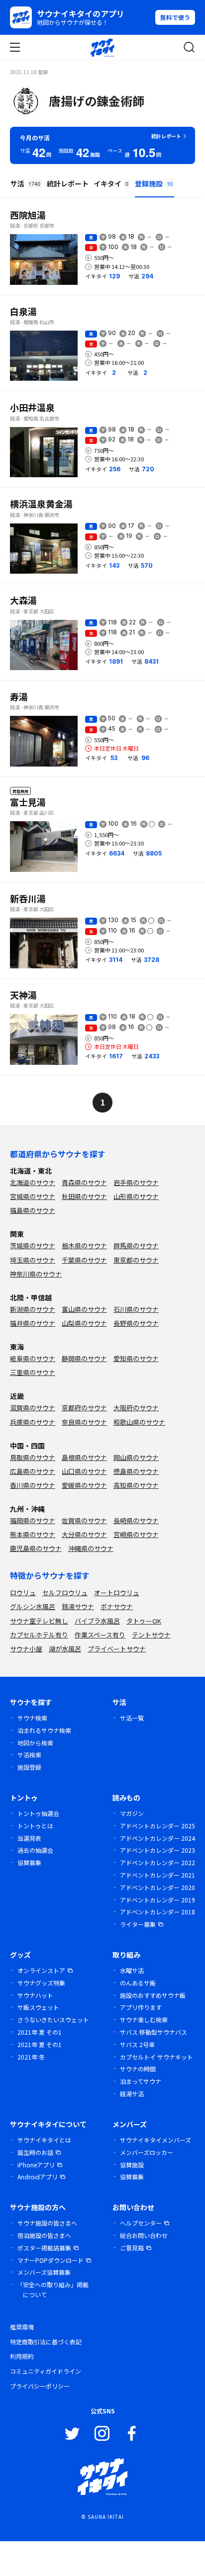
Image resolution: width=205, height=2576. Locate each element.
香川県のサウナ (33, 1485)
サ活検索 (29, 1755)
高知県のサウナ (136, 1485)
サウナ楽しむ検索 (144, 2019)
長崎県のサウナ (136, 1520)
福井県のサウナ (33, 1323)
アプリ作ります (141, 2007)
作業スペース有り (100, 1635)
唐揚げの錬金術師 (97, 101)
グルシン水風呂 (33, 1606)
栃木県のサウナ (84, 1245)
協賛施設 (132, 2165)
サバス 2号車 (137, 2044)
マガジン (132, 1813)
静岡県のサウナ (84, 1358)
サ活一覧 (132, 1718)
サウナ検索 (32, 1718)
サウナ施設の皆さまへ (47, 2223)
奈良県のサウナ (84, 1422)
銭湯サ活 (132, 2094)
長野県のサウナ (136, 1323)
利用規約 (22, 2356)
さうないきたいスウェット (53, 2019)
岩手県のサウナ (136, 1182)
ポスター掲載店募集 (44, 2248)
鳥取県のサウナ (33, 1457)
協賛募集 (29, 1862)
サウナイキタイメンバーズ (155, 2140)
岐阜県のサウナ (33, 1358)
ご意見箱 (132, 2248)
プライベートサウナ (117, 1649)
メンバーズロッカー (147, 2152)
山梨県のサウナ (84, 1323)
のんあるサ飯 (138, 1983)
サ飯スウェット (38, 2007)
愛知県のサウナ (136, 1358)
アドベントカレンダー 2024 (157, 1838)
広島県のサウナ (33, 1471)
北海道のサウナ (33, 1182)
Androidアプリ (38, 2177)
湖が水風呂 (65, 1649)
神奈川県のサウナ (36, 1274)
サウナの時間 (138, 2069)
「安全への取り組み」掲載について (53, 2289)
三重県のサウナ (33, 1372)
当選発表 (29, 1838)
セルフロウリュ (65, 1592)
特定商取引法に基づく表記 (46, 2342)
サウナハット (35, 1995)
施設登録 (29, 1767)
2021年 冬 (31, 2057)
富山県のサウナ (84, 1309)
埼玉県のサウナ (33, 1260)
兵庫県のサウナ (33, 1422)
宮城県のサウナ (33, 1196)
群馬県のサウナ (136, 1245)
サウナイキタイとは (44, 2140)
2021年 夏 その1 (40, 2032)
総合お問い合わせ (144, 2235)
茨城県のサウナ (33, 1245)
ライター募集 (138, 1924)
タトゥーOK (144, 1621)
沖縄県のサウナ (91, 1548)
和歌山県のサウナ (139, 1422)
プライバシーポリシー (40, 2386)
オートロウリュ (117, 1592)
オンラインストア (41, 1970)
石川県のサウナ (136, 1309)
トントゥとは (35, 1826)
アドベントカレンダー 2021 (157, 1875)
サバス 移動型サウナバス (154, 2032)
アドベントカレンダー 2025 (157, 1826)
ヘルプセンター (141, 2223)
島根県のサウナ (84, 1457)
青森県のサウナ (84, 1182)
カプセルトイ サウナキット (156, 2057)
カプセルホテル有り (39, 1635)
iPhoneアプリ (36, 2165)
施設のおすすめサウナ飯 (153, 1995)
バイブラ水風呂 (97, 1621)
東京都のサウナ (136, 1260)
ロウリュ (23, 1592)
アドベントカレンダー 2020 (157, 1887)
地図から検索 (35, 1743)
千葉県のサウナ (84, 1260)
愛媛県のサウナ (84, 1485)
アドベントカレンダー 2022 (157, 1862)
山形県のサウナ (136, 1196)
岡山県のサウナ (136, 1457)
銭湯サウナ (78, 1606)
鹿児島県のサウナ (36, 1548)
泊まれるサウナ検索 (44, 1730)
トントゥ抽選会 (38, 1813)
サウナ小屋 (26, 1649)
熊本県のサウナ (33, 1534)
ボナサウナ (117, 1606)
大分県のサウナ (84, 1534)
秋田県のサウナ (84, 1196)
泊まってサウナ (141, 2081)
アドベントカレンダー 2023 (157, 1850)
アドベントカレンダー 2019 (157, 1900)
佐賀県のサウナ (84, 1520)
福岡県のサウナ (33, 1520)
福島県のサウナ (33, 1210)
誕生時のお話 (35, 2152)
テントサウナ (151, 1635)
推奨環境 (22, 2327)
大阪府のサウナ (136, 1408)
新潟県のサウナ (33, 1309)
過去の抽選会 (35, 1850)
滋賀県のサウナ (33, 1408)
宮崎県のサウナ (136, 1534)
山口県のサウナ (84, 1471)
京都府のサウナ (84, 1408)
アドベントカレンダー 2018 (157, 1912)
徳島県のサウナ (136, 1471)
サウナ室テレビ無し (39, 1621)
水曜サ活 (132, 1970)
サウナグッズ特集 (41, 1983)
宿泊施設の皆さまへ (44, 2235)
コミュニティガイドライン (46, 2371)
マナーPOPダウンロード (51, 2260)
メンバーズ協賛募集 (44, 2272)
